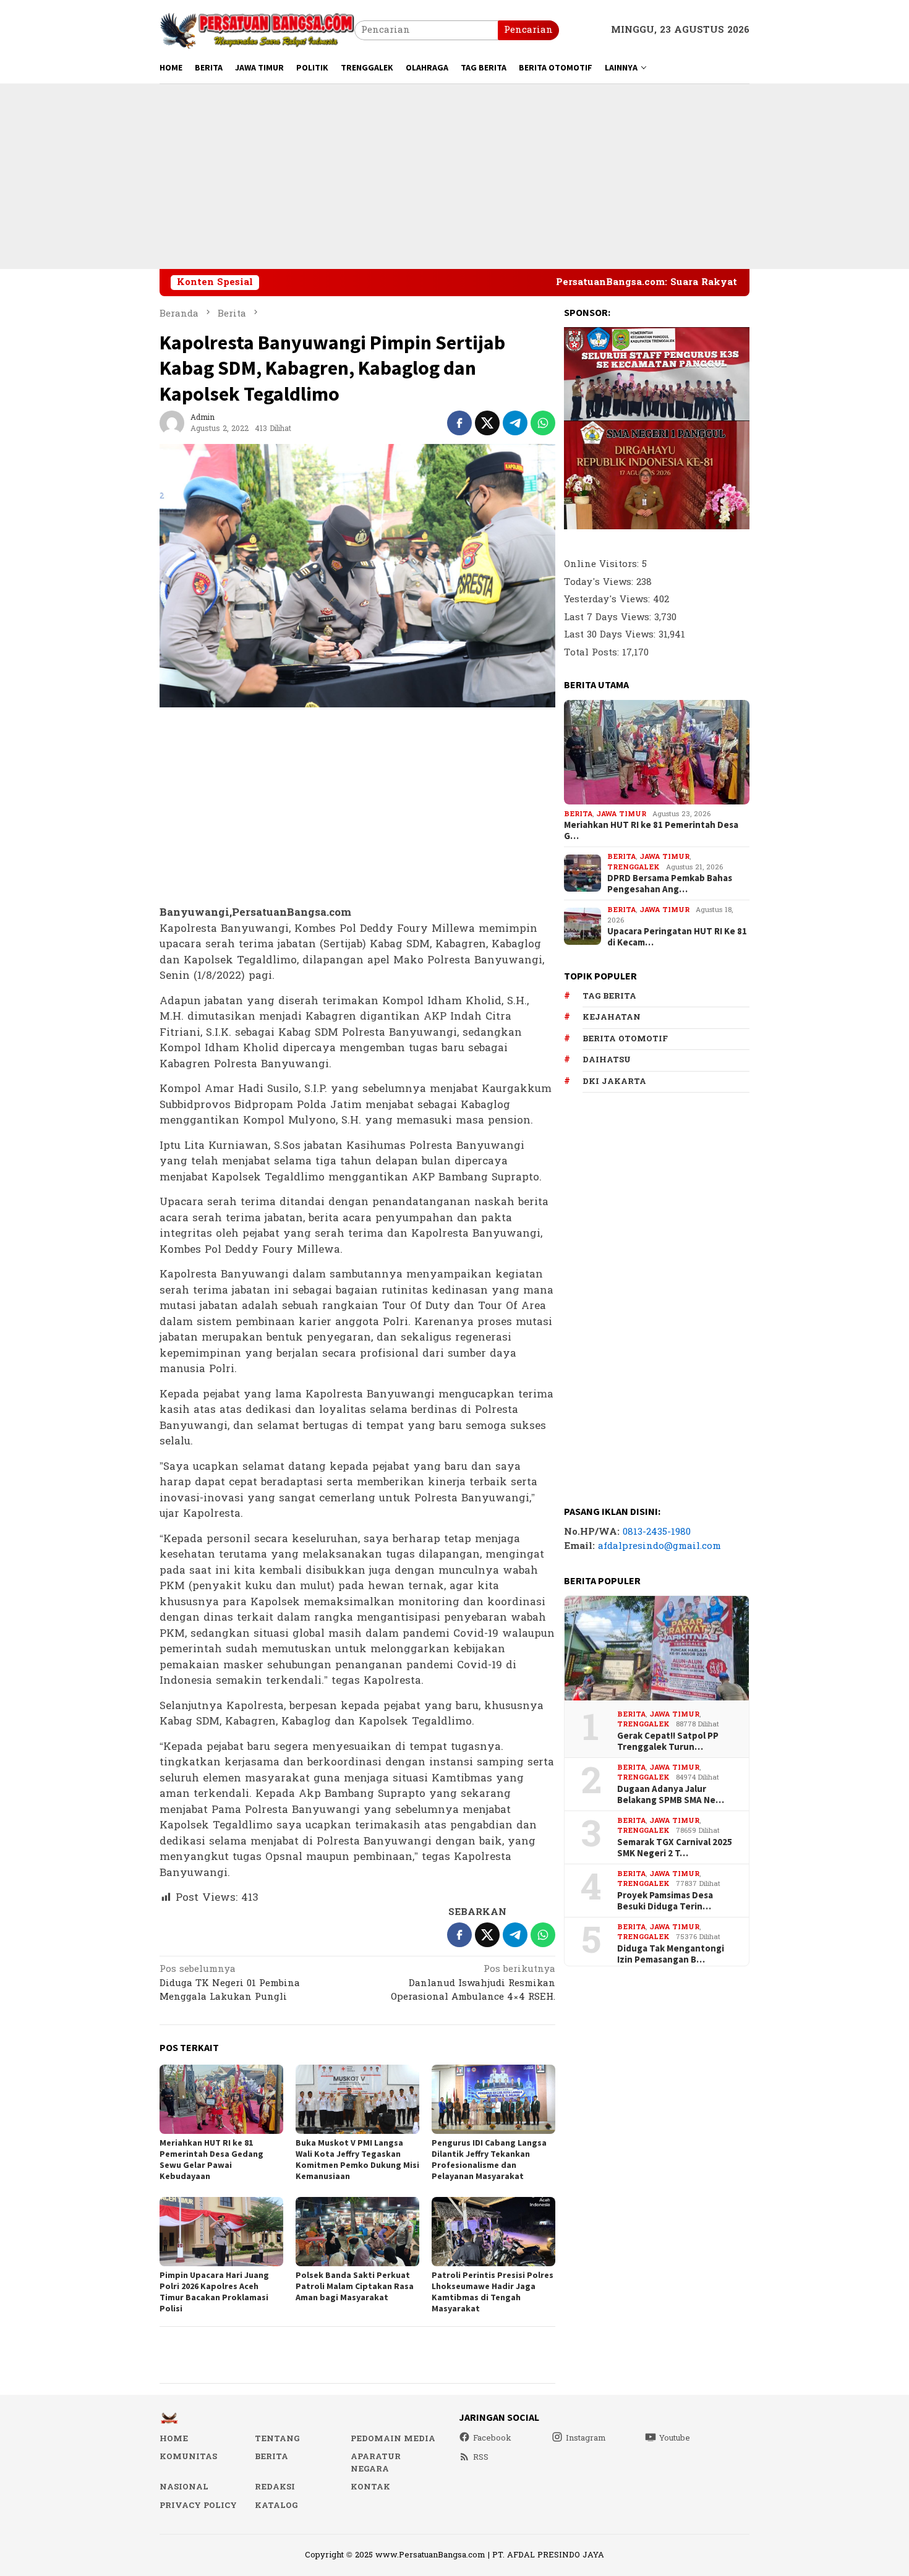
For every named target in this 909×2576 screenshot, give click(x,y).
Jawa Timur (621, 813)
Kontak (370, 2487)
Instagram (586, 2438)
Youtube (675, 2438)
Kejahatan (612, 1017)
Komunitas (188, 2457)
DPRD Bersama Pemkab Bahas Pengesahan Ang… (670, 884)
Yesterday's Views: (608, 599)
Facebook (492, 2438)
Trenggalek (634, 867)
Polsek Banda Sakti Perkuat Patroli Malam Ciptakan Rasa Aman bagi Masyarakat (355, 2286)
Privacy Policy (198, 2506)
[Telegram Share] (515, 423)
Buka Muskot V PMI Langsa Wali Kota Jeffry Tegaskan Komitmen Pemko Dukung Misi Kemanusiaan (357, 2159)
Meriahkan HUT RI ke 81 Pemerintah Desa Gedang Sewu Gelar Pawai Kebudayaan (211, 2159)
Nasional (184, 2487)
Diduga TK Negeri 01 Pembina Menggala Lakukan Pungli (230, 1984)
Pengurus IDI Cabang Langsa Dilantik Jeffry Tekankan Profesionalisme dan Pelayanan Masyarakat (489, 2159)
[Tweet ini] (487, 423)
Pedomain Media (393, 2439)
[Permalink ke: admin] (172, 423)
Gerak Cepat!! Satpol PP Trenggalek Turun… (668, 1741)
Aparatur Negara (376, 2463)
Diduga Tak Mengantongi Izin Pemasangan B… (671, 1953)
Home (174, 2439)
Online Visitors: (603, 564)
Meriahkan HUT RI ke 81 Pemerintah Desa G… (651, 830)
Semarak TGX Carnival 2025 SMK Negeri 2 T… (675, 1847)
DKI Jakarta (614, 1081)
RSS (481, 2457)
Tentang (277, 2439)
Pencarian (528, 30)
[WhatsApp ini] (543, 423)
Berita (578, 813)
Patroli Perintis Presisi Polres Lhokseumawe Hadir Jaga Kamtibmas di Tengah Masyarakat (493, 2292)
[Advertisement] (454, 176)
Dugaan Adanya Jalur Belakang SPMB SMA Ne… (671, 1794)
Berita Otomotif (625, 1038)
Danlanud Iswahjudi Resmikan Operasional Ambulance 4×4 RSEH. (473, 1984)
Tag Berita (609, 996)
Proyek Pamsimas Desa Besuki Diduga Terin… (665, 1900)
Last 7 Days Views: (609, 617)
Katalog (276, 2506)
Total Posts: (593, 652)
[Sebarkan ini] (459, 423)
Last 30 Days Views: (611, 635)
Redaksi (275, 2487)
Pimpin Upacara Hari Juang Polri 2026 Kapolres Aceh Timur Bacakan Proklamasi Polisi (214, 2292)
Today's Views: (600, 582)
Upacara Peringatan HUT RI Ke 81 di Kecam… (677, 937)
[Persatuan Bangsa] (257, 30)
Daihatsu (607, 1060)
